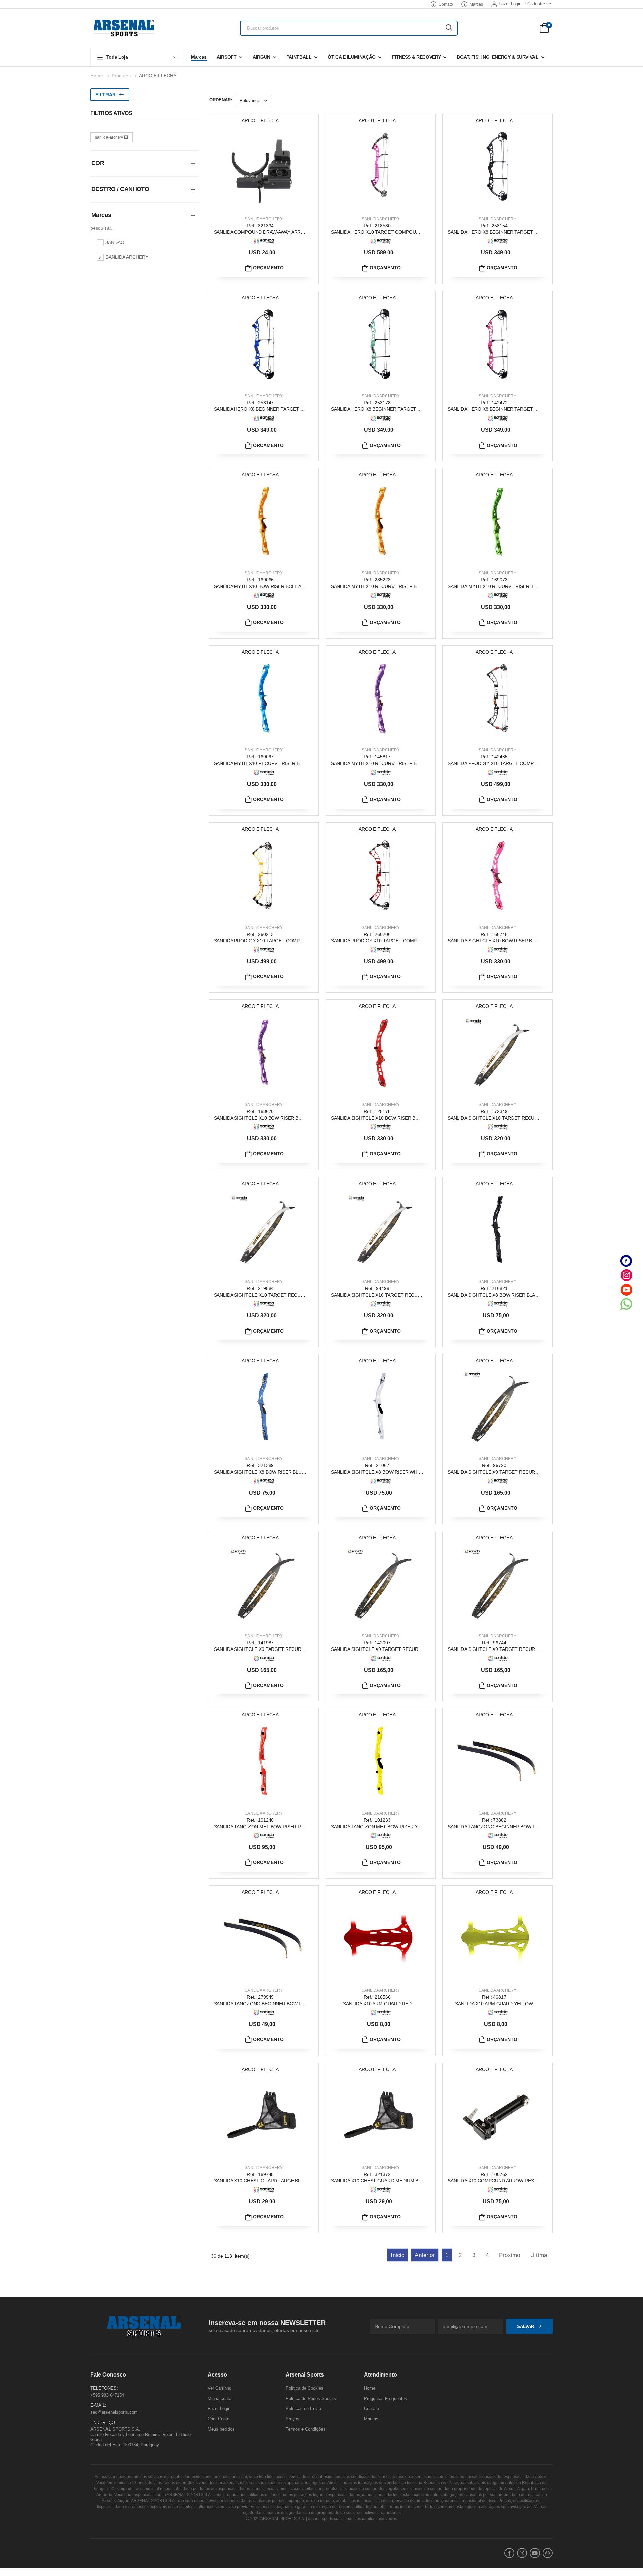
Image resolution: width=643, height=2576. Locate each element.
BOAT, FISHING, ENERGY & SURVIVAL (498, 57)
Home (97, 76)
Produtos (121, 76)
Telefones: (104, 2388)
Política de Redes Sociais (311, 2398)
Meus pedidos (221, 2429)
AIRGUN (261, 57)
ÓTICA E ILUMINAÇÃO (352, 57)
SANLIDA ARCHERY (264, 219)
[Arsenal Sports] (124, 28)
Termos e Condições (306, 2429)
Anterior (425, 2255)
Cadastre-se (539, 4)
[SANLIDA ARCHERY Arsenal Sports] (264, 241)
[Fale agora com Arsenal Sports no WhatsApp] (626, 1304)
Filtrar (105, 95)
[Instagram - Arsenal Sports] (626, 1275)
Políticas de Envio (303, 2409)
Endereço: (103, 2423)
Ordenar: (221, 100)
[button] (137, 57)
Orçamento (268, 268)
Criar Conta (219, 2419)
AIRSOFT (227, 57)
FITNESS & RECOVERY (416, 57)
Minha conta (220, 2398)
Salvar (526, 2326)
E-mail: (98, 2405)
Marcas (476, 4)
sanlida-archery (110, 137)
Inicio (398, 2255)
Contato (446, 4)
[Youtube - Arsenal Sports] (626, 1290)
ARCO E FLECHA (158, 76)
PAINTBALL (299, 57)
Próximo (510, 2255)
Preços (293, 2419)
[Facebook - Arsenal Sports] (626, 1261)
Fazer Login (510, 4)
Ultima (539, 2255)
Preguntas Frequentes (385, 2398)
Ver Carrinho (220, 2388)
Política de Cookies (305, 2388)
